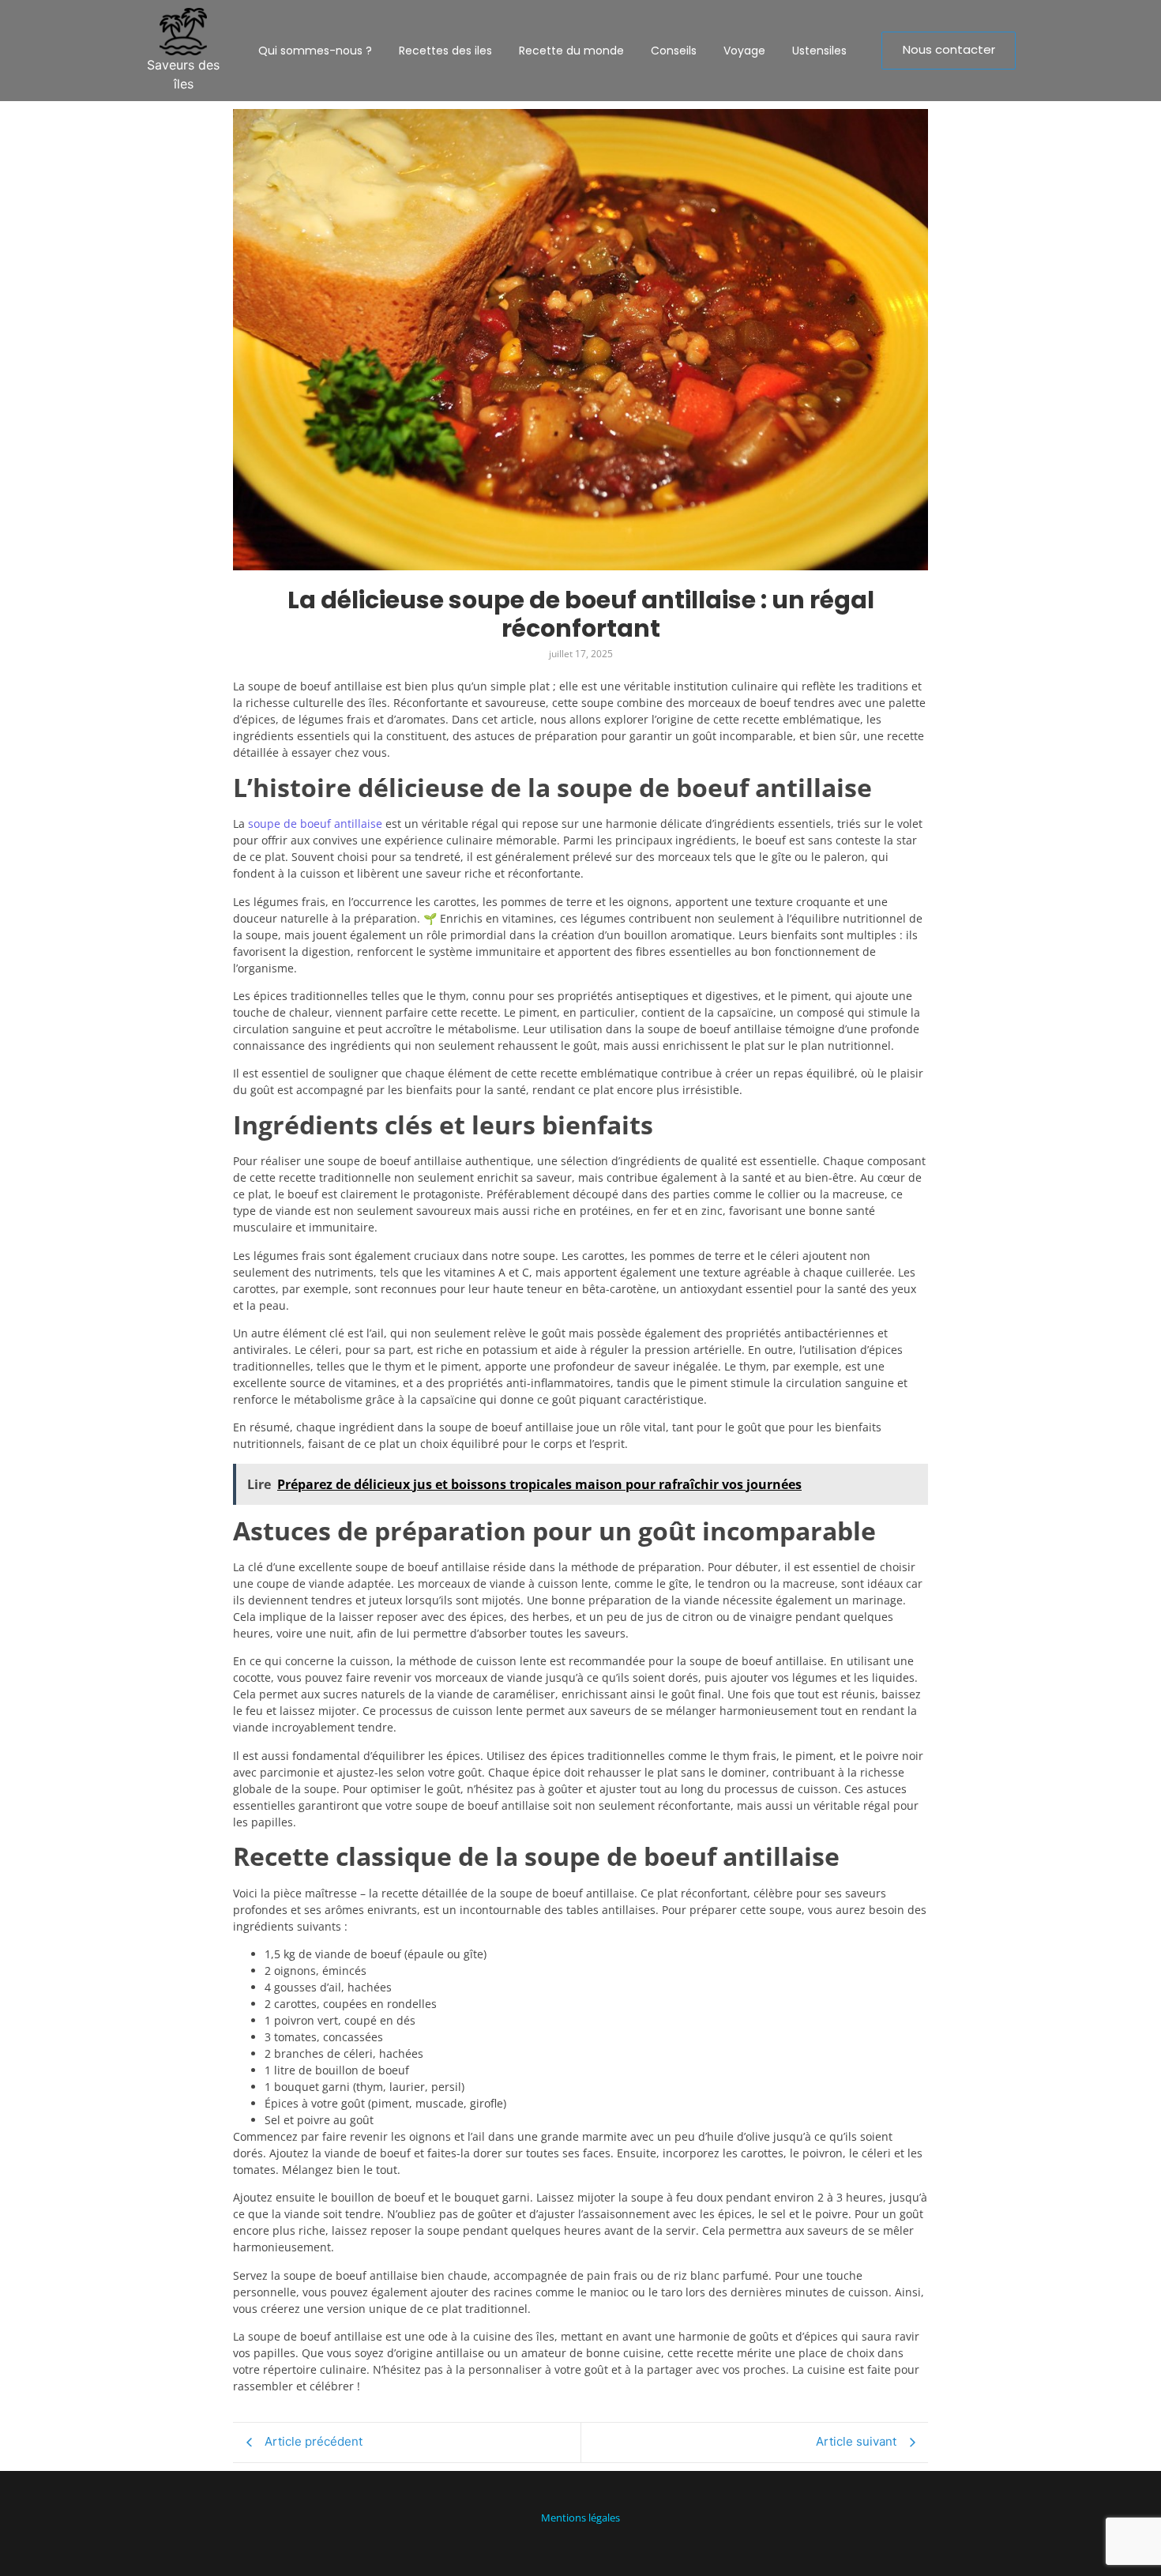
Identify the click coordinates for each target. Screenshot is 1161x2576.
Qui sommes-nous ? (315, 51)
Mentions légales (580, 2518)
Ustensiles (819, 51)
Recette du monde (571, 51)
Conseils (674, 51)
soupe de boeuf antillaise (315, 824)
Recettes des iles (445, 51)
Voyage (744, 51)
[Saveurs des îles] (183, 32)
